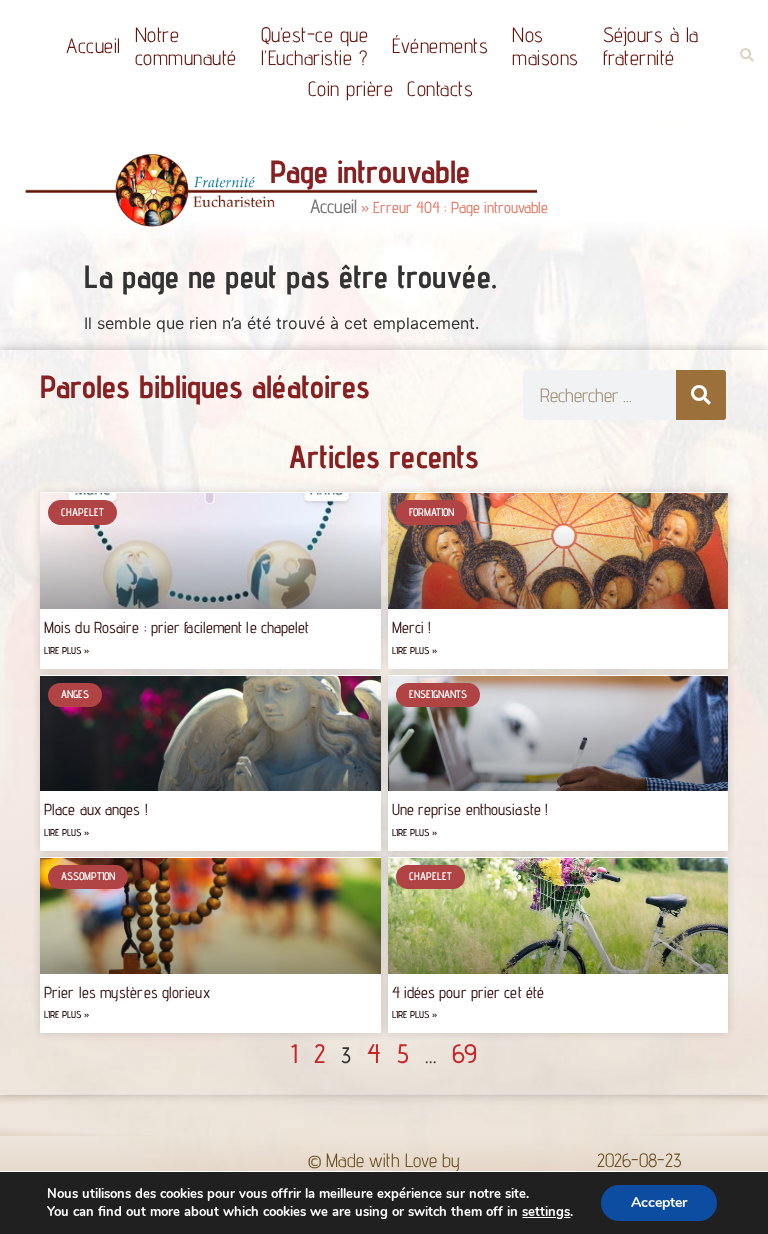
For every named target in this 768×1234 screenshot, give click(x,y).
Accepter (659, 1202)
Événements (440, 45)
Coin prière (351, 88)
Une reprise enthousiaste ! (470, 809)
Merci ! (412, 627)
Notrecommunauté (186, 46)
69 (464, 1053)
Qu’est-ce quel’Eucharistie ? (315, 46)
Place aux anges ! (96, 809)
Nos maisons (545, 46)
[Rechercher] (701, 395)
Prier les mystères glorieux (127, 992)
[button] (746, 55)
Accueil (93, 45)
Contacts (440, 88)
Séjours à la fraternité (651, 46)
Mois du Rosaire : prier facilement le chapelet (177, 627)
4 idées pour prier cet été (468, 992)
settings (546, 1212)
